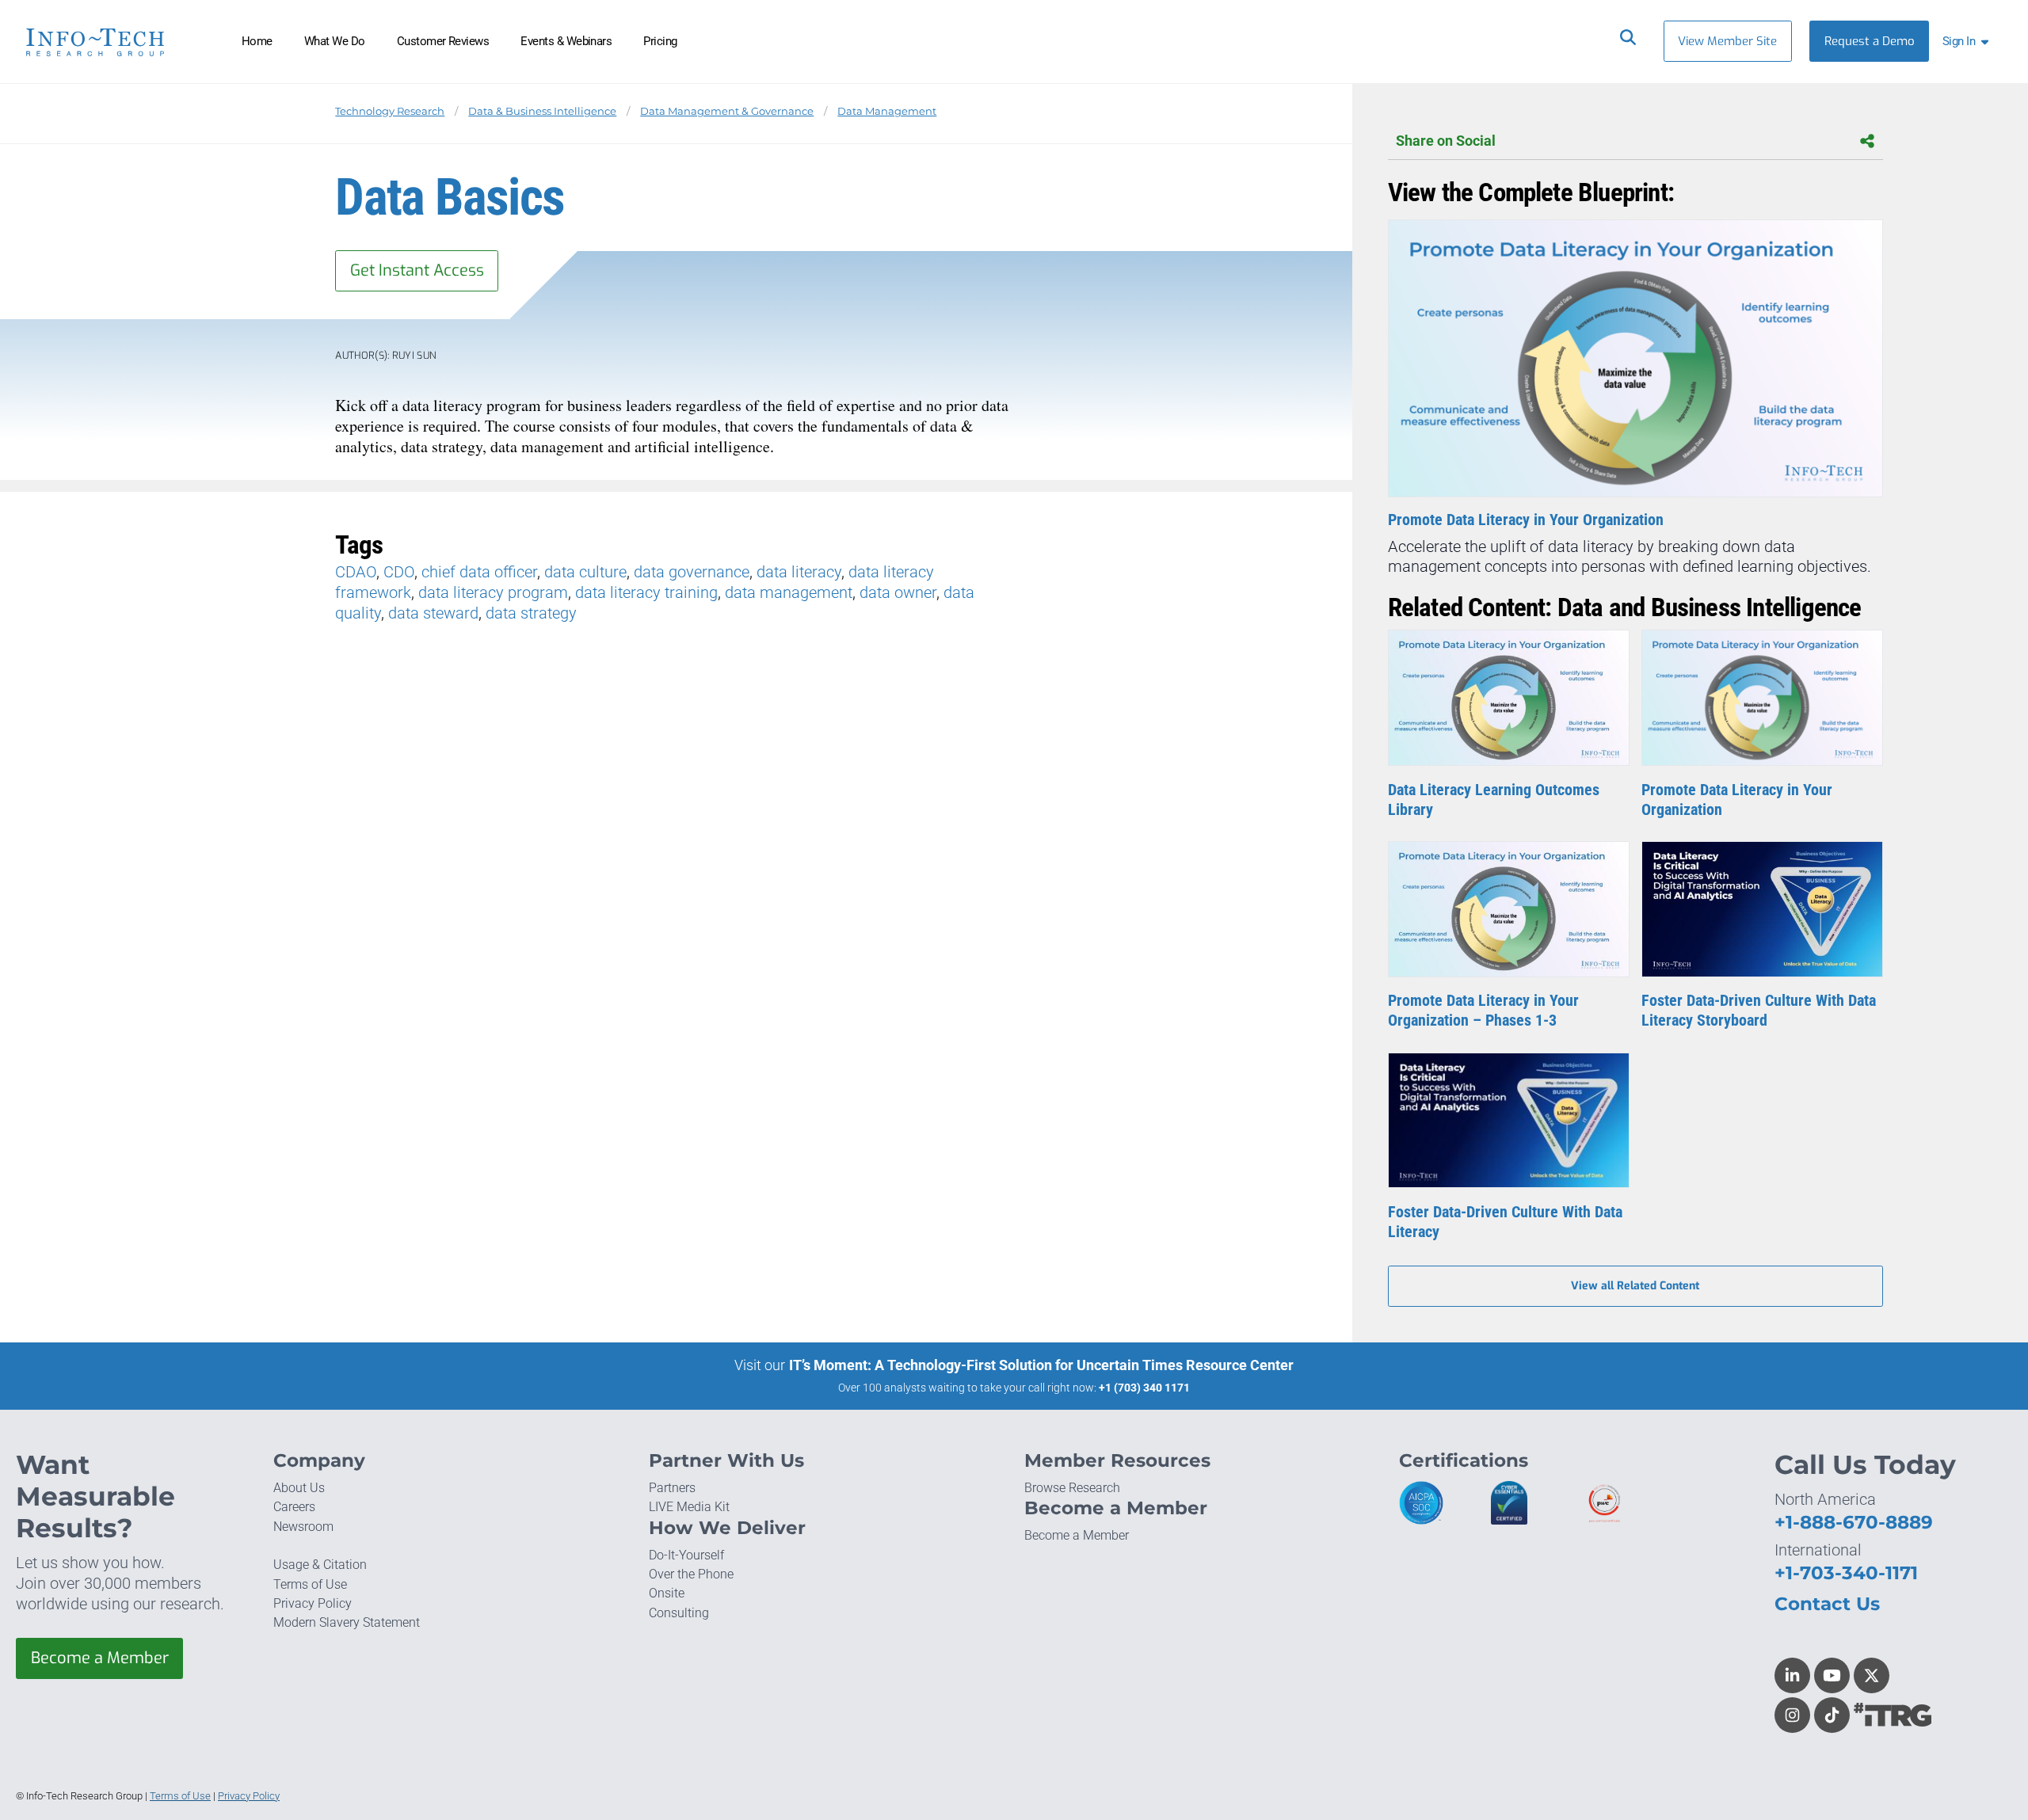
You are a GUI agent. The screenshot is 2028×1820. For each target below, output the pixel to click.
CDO (399, 572)
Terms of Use (310, 1584)
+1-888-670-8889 (1854, 1522)
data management (789, 592)
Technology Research (390, 111)
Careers (294, 1507)
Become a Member (100, 1658)
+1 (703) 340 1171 (1144, 1388)
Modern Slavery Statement (347, 1622)
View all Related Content (1635, 1286)
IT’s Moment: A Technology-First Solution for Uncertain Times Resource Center (1041, 1365)
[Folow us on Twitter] (1872, 1675)
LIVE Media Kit (689, 1507)
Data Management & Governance (727, 111)
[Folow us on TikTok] (1832, 1715)
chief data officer (479, 572)
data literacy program (493, 592)
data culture (585, 572)
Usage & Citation (320, 1565)
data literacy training (646, 592)
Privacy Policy (313, 1603)
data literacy (799, 572)
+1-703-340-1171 (1846, 1573)
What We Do (335, 41)
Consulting (679, 1613)
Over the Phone (691, 1574)
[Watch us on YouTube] (1832, 1675)
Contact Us (1827, 1604)
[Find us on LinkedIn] (1792, 1675)
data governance (692, 572)
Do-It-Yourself (686, 1555)
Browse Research (1072, 1488)
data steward (433, 613)
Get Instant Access (417, 270)
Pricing (660, 41)
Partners (672, 1488)
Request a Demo (1870, 41)
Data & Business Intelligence (542, 111)
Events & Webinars (566, 41)
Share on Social (1446, 141)
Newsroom (303, 1527)
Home (257, 41)
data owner (898, 592)
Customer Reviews (443, 41)
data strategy (531, 613)
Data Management (887, 111)
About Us (299, 1488)
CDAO (356, 572)
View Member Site (1727, 41)
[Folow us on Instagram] (1792, 1715)
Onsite (667, 1593)
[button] (1969, 41)
